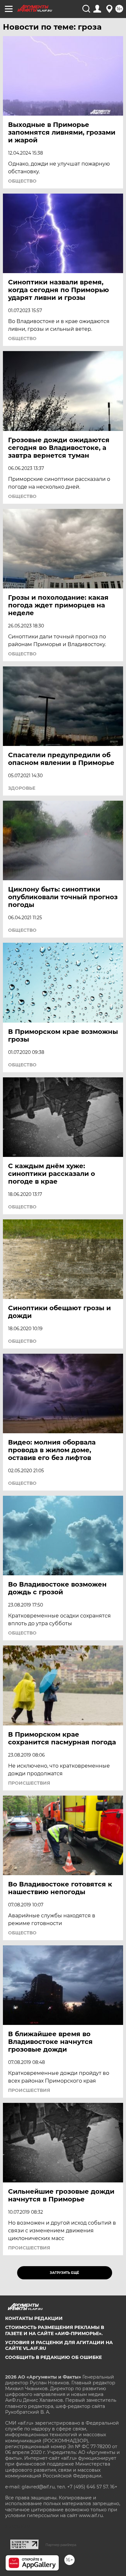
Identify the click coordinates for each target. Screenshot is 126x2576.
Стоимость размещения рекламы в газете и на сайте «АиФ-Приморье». (55, 2330)
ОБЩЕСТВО (22, 181)
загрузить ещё (64, 2273)
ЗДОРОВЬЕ (22, 788)
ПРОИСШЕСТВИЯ (29, 1783)
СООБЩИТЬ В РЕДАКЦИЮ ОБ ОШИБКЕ (53, 2357)
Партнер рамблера (61, 2545)
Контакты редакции (34, 2318)
